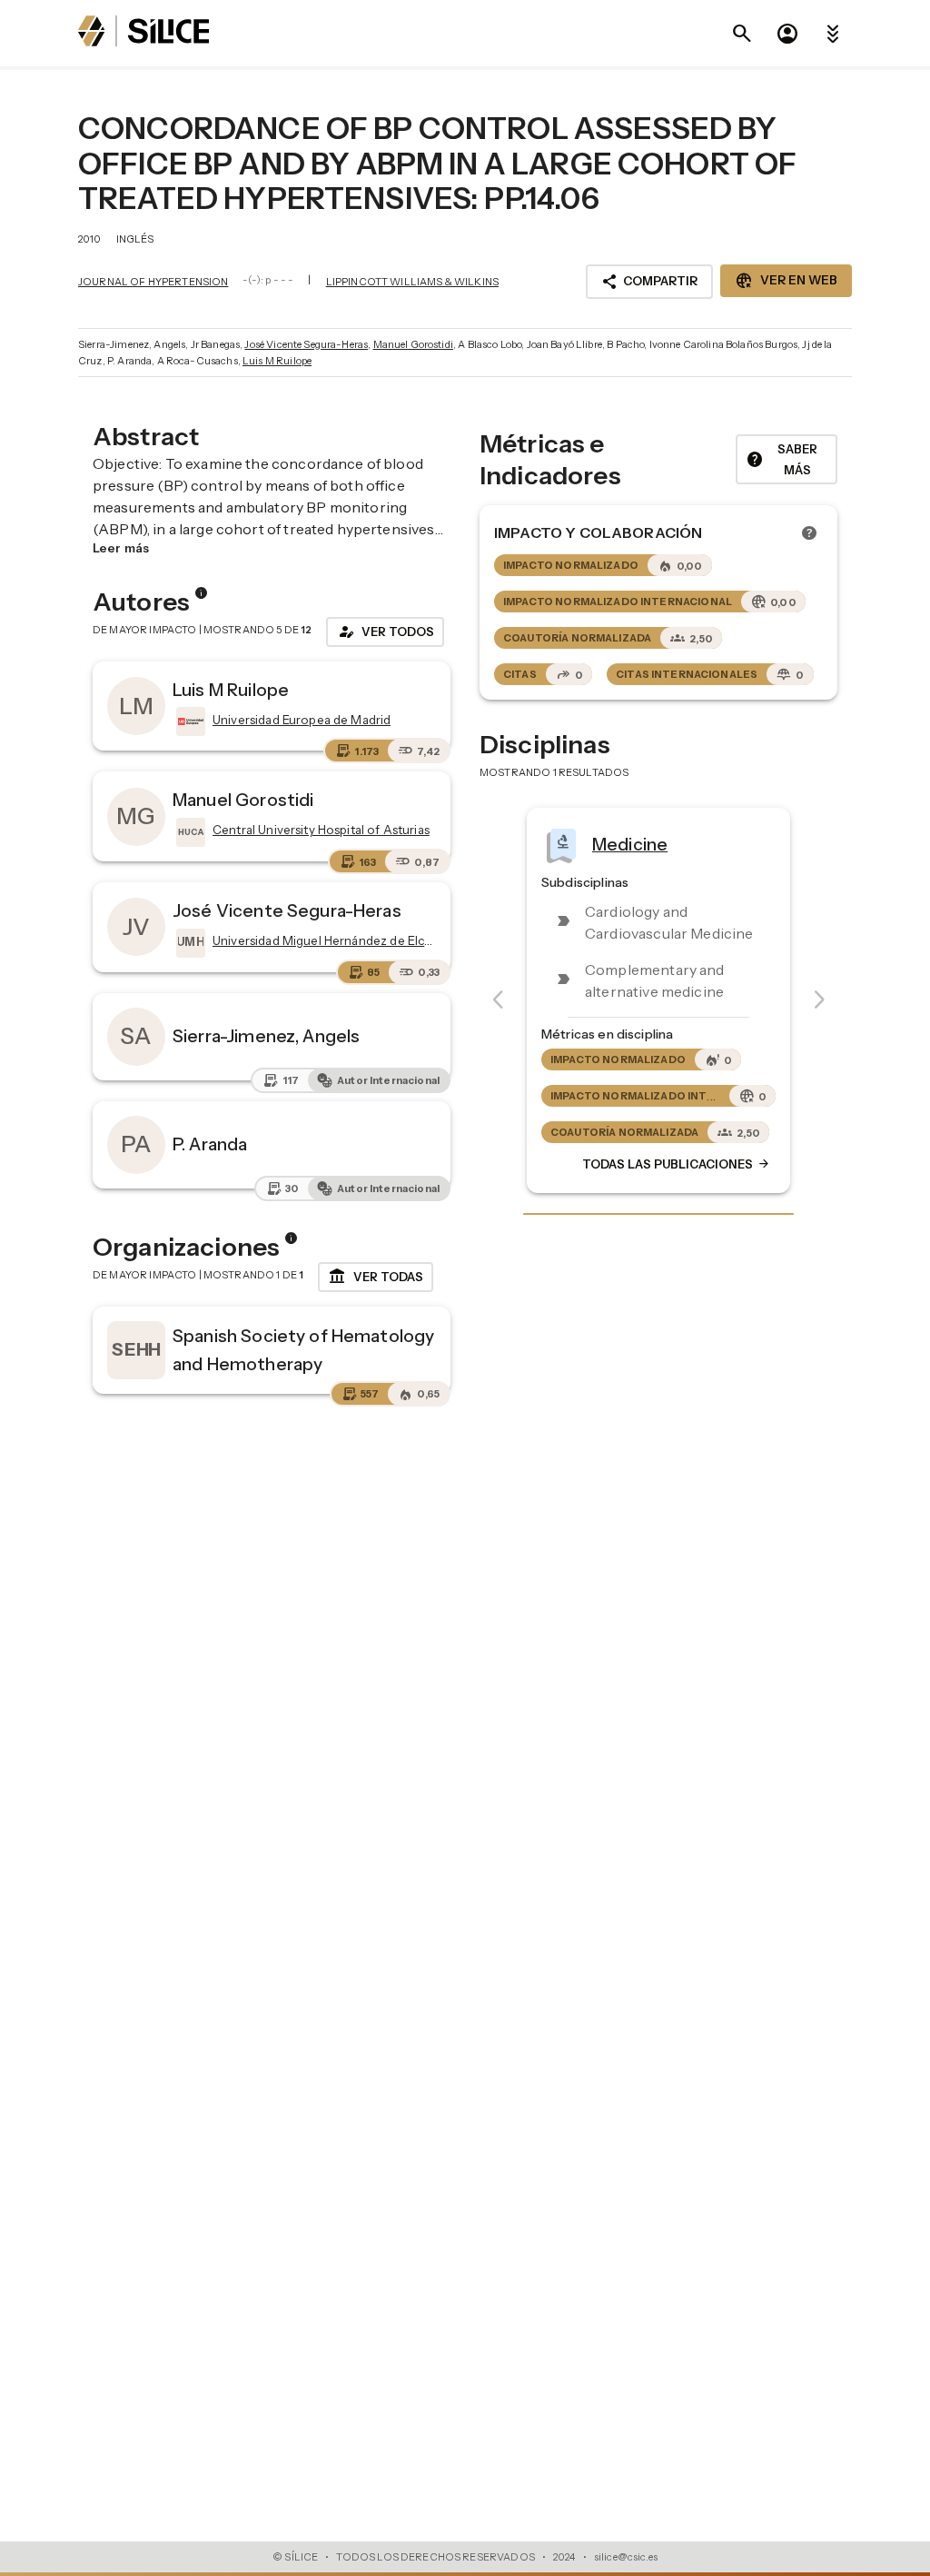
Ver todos (385, 632)
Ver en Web (786, 281)
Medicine (630, 844)
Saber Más (782, 459)
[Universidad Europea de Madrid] (189, 721)
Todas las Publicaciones (677, 1165)
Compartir (649, 282)
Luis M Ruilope (277, 361)
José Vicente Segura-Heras (306, 344)
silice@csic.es (626, 2557)
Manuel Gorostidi (413, 344)
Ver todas (376, 1277)
